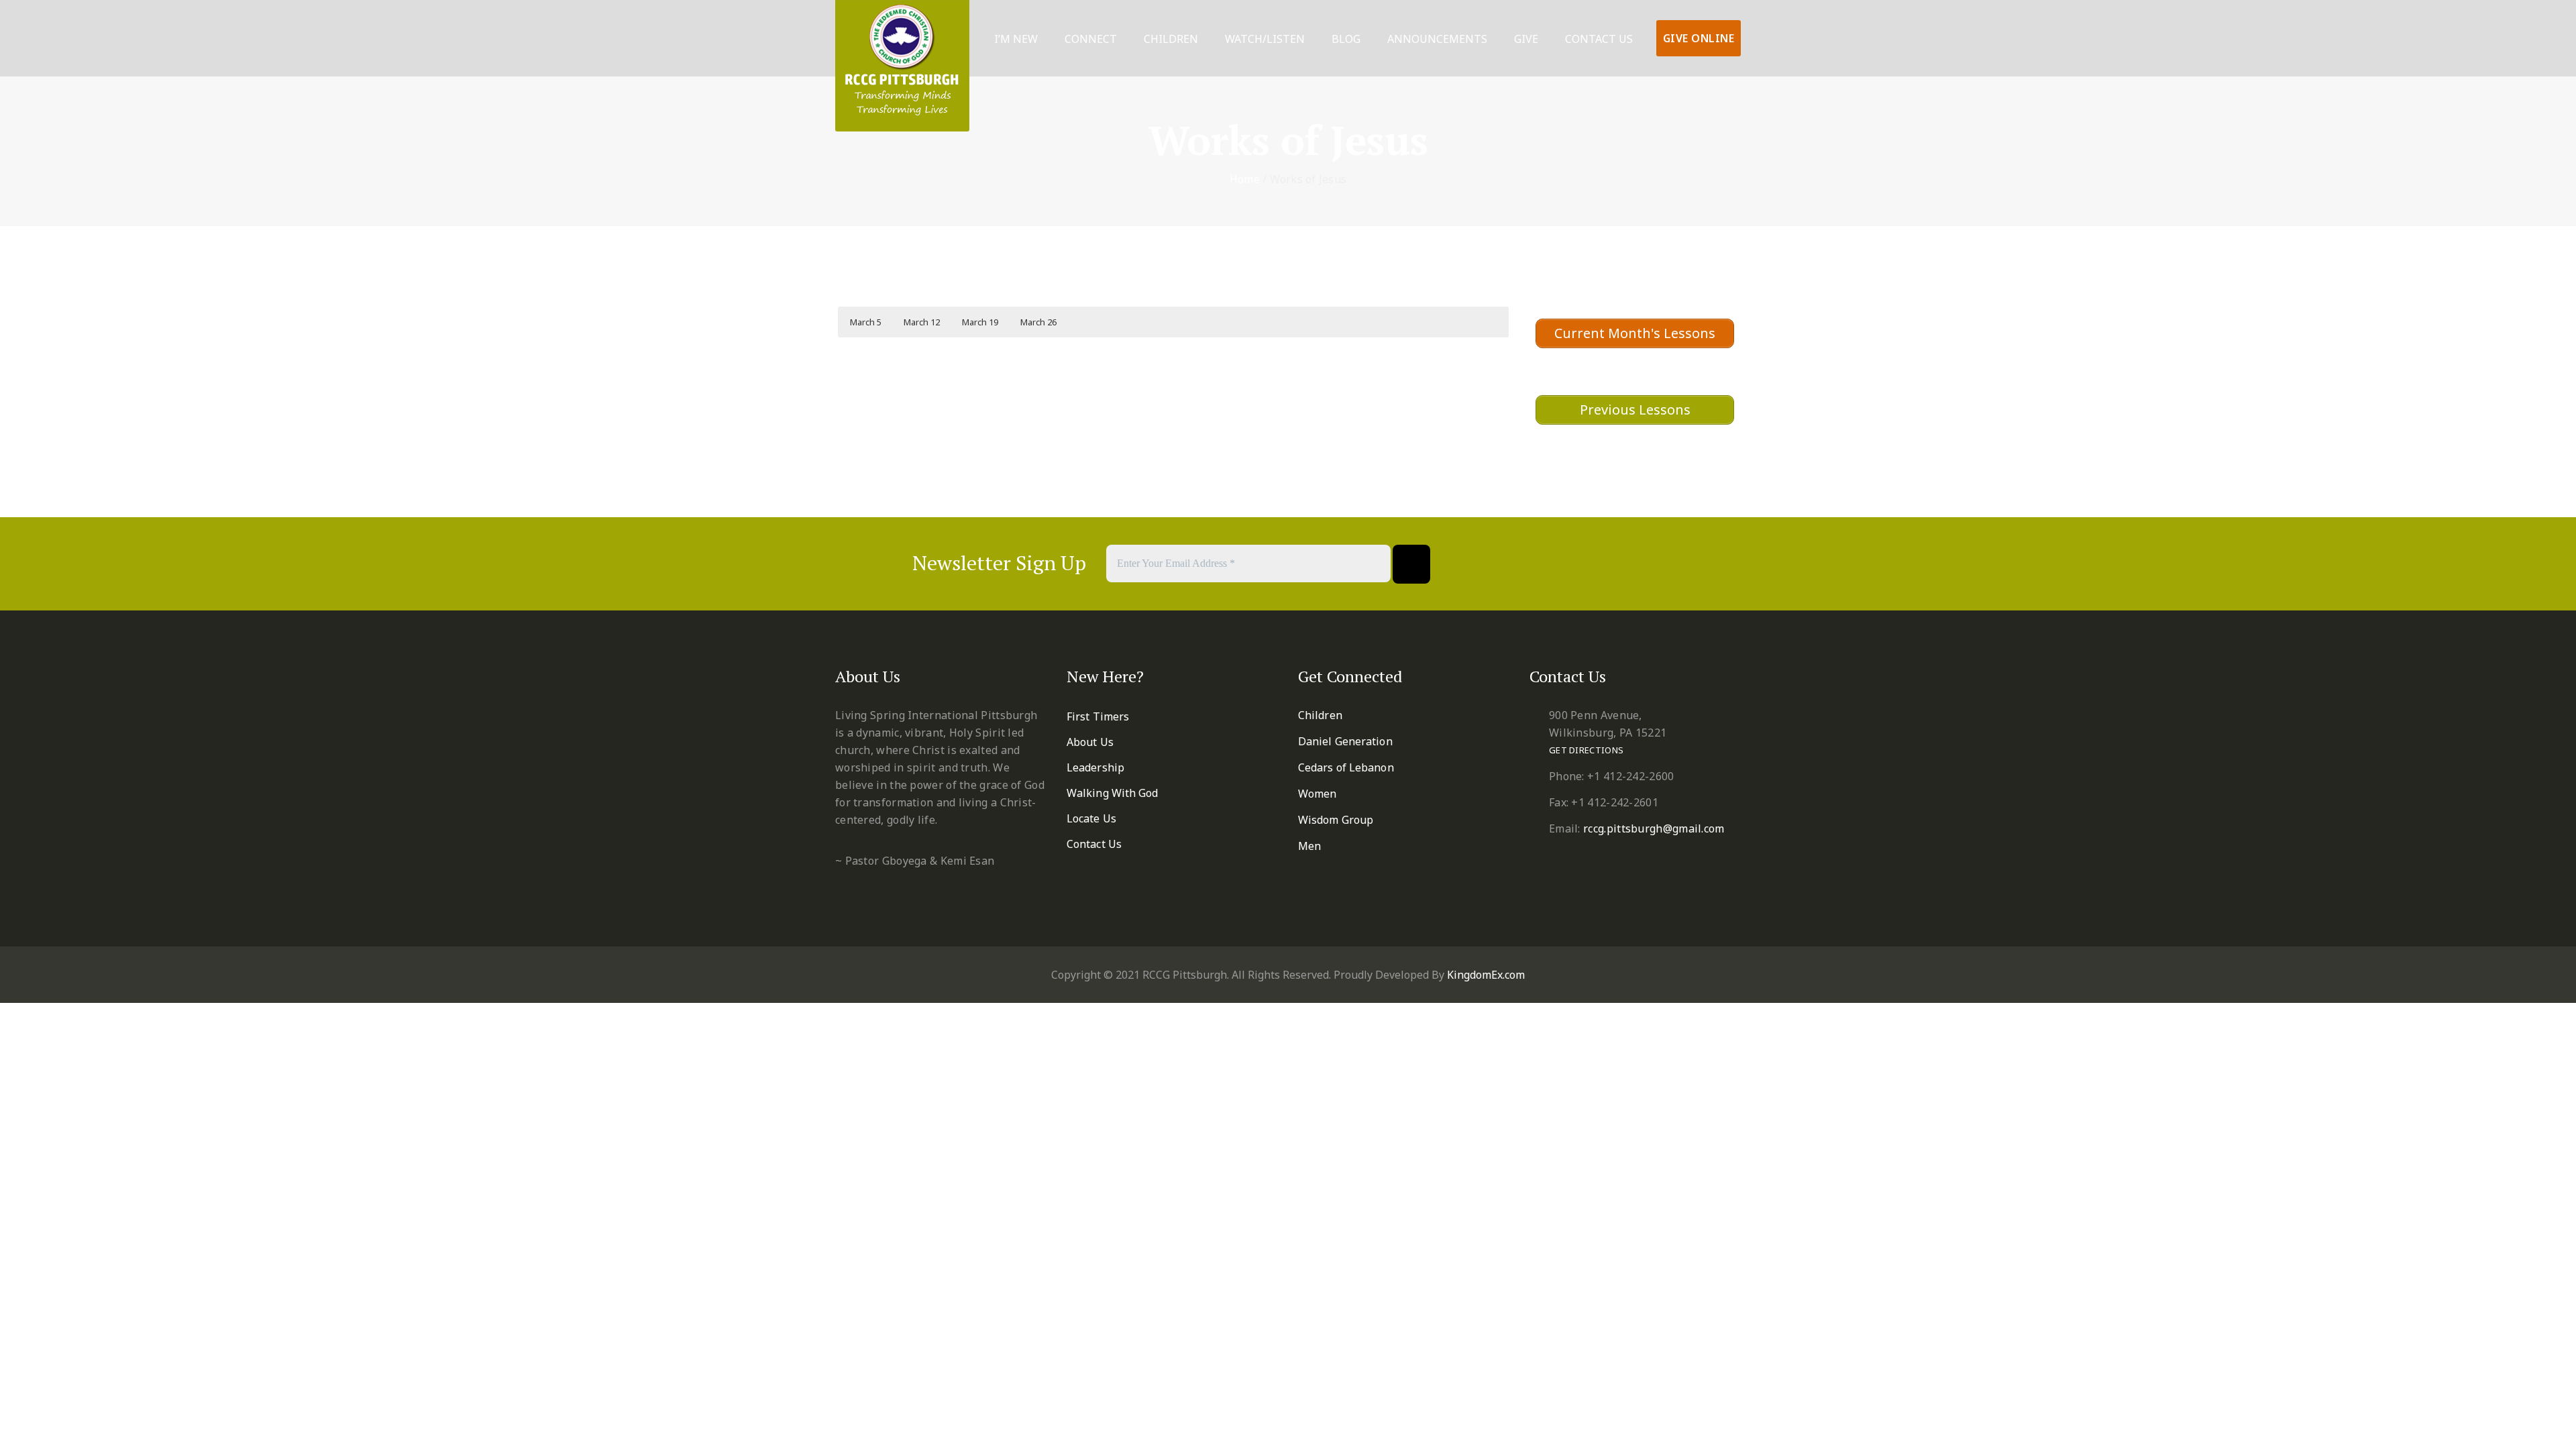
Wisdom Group (1336, 820)
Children (1171, 39)
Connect (1091, 39)
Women (1318, 794)
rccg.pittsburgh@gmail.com (1654, 828)
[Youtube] (1630, 564)
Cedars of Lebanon (1346, 767)
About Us (1090, 742)
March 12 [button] (922, 322)
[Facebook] (1531, 564)
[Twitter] (1564, 564)
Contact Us (1599, 39)
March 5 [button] (866, 322)
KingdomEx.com (1486, 975)
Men (1309, 846)
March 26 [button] (1038, 322)
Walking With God (1113, 793)
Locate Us (1091, 818)
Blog (1346, 39)
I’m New (1016, 39)
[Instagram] (1663, 564)
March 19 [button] (980, 322)
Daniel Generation (1345, 741)
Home (1245, 179)
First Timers (1098, 716)
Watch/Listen (1265, 39)
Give (1526, 39)
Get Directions (1586, 750)
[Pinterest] (1597, 564)
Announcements (1437, 39)
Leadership (1095, 767)
